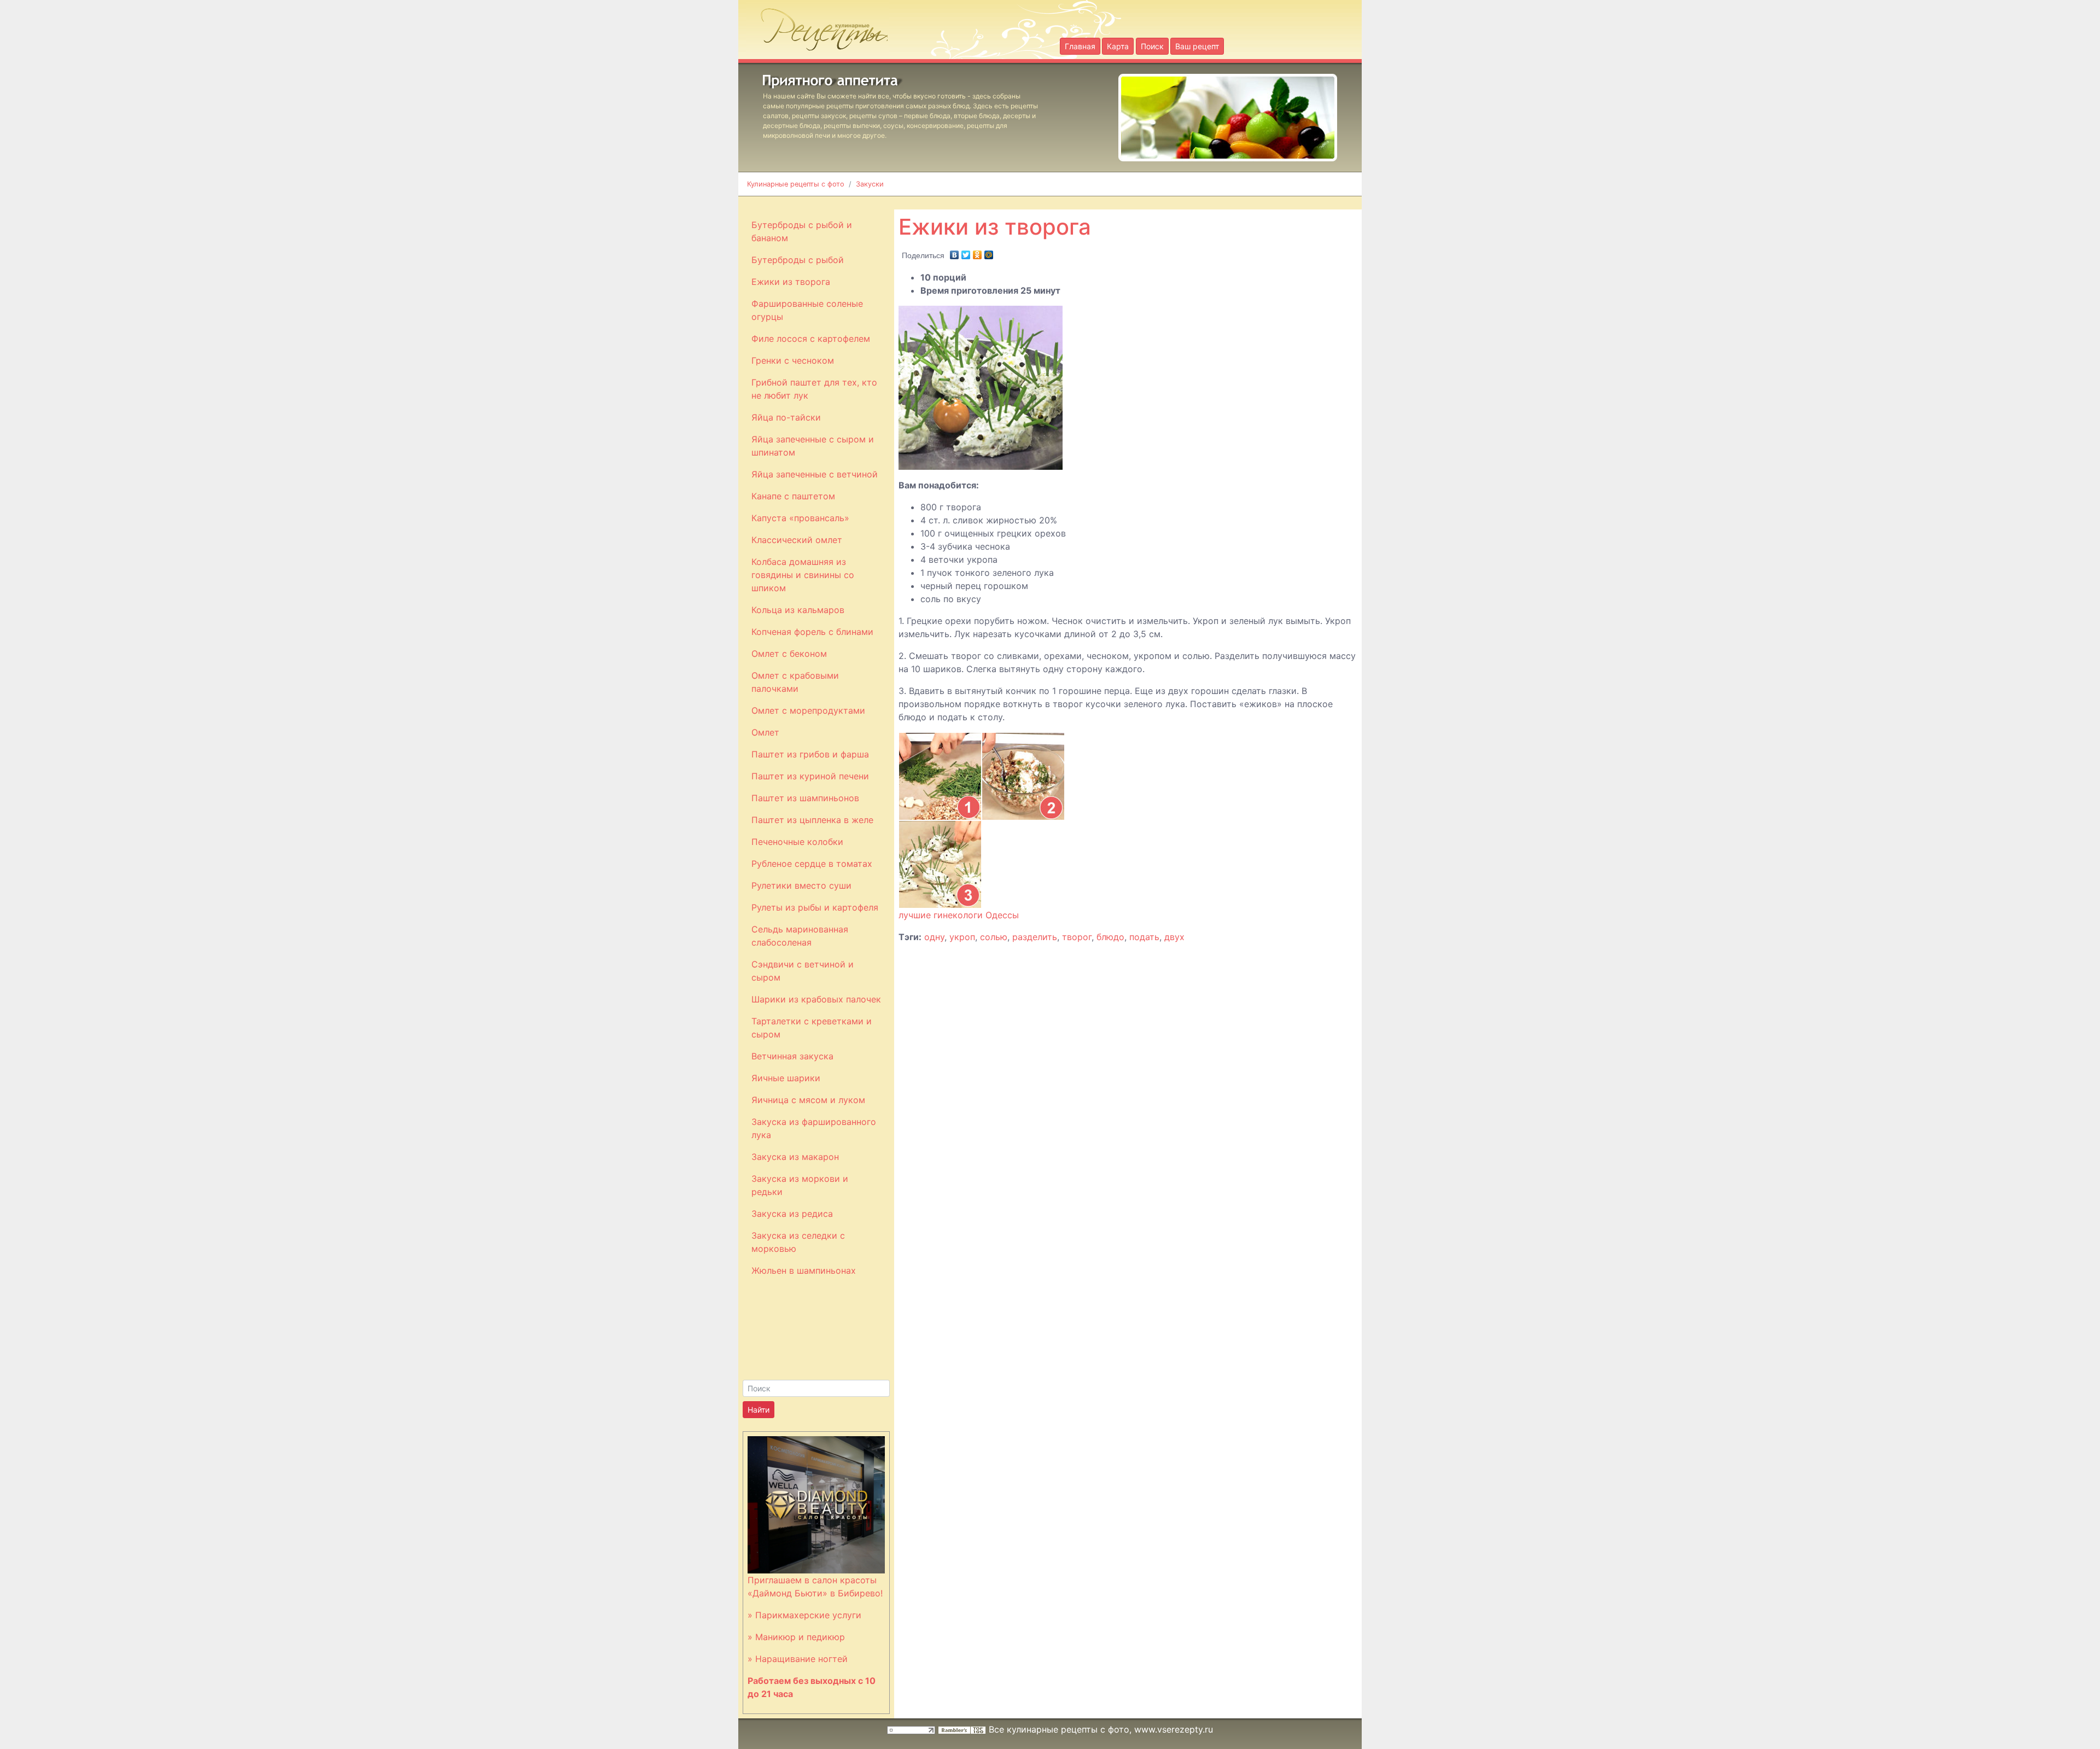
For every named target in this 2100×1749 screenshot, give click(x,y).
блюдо (1110, 937)
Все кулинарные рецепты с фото (1059, 1729)
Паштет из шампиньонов (805, 798)
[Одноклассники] (978, 252)
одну (934, 937)
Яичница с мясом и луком (808, 1100)
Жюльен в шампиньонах (804, 1270)
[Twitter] (966, 252)
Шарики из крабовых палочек (816, 999)
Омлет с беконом (789, 654)
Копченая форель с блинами (812, 632)
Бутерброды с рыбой (798, 260)
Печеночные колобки (797, 842)
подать (1144, 937)
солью (994, 937)
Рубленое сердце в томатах (812, 864)
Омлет (765, 732)
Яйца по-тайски (786, 417)
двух (1174, 937)
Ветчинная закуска (792, 1056)
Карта (1118, 46)
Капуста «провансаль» (800, 518)
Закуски (870, 184)
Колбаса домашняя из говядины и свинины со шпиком (803, 575)
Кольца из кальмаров (798, 610)
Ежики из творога (791, 282)
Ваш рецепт (1197, 46)
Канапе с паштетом (793, 496)
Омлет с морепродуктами (808, 710)
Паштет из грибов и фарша (810, 754)
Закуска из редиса (792, 1214)
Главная (1080, 46)
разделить (1035, 937)
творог (1077, 937)
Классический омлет (797, 540)
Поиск (1152, 46)
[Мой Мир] (989, 252)
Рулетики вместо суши (801, 885)
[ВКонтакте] (955, 252)
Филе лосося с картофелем (811, 339)
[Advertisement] (1163, 202)
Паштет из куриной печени (810, 776)
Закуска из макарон (795, 1157)
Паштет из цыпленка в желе (812, 820)
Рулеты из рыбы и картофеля (815, 907)
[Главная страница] (818, 26)
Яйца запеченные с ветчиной (815, 474)
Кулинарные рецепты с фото (796, 184)
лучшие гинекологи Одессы (959, 915)
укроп (962, 937)
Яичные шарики (786, 1078)
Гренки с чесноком (793, 360)
